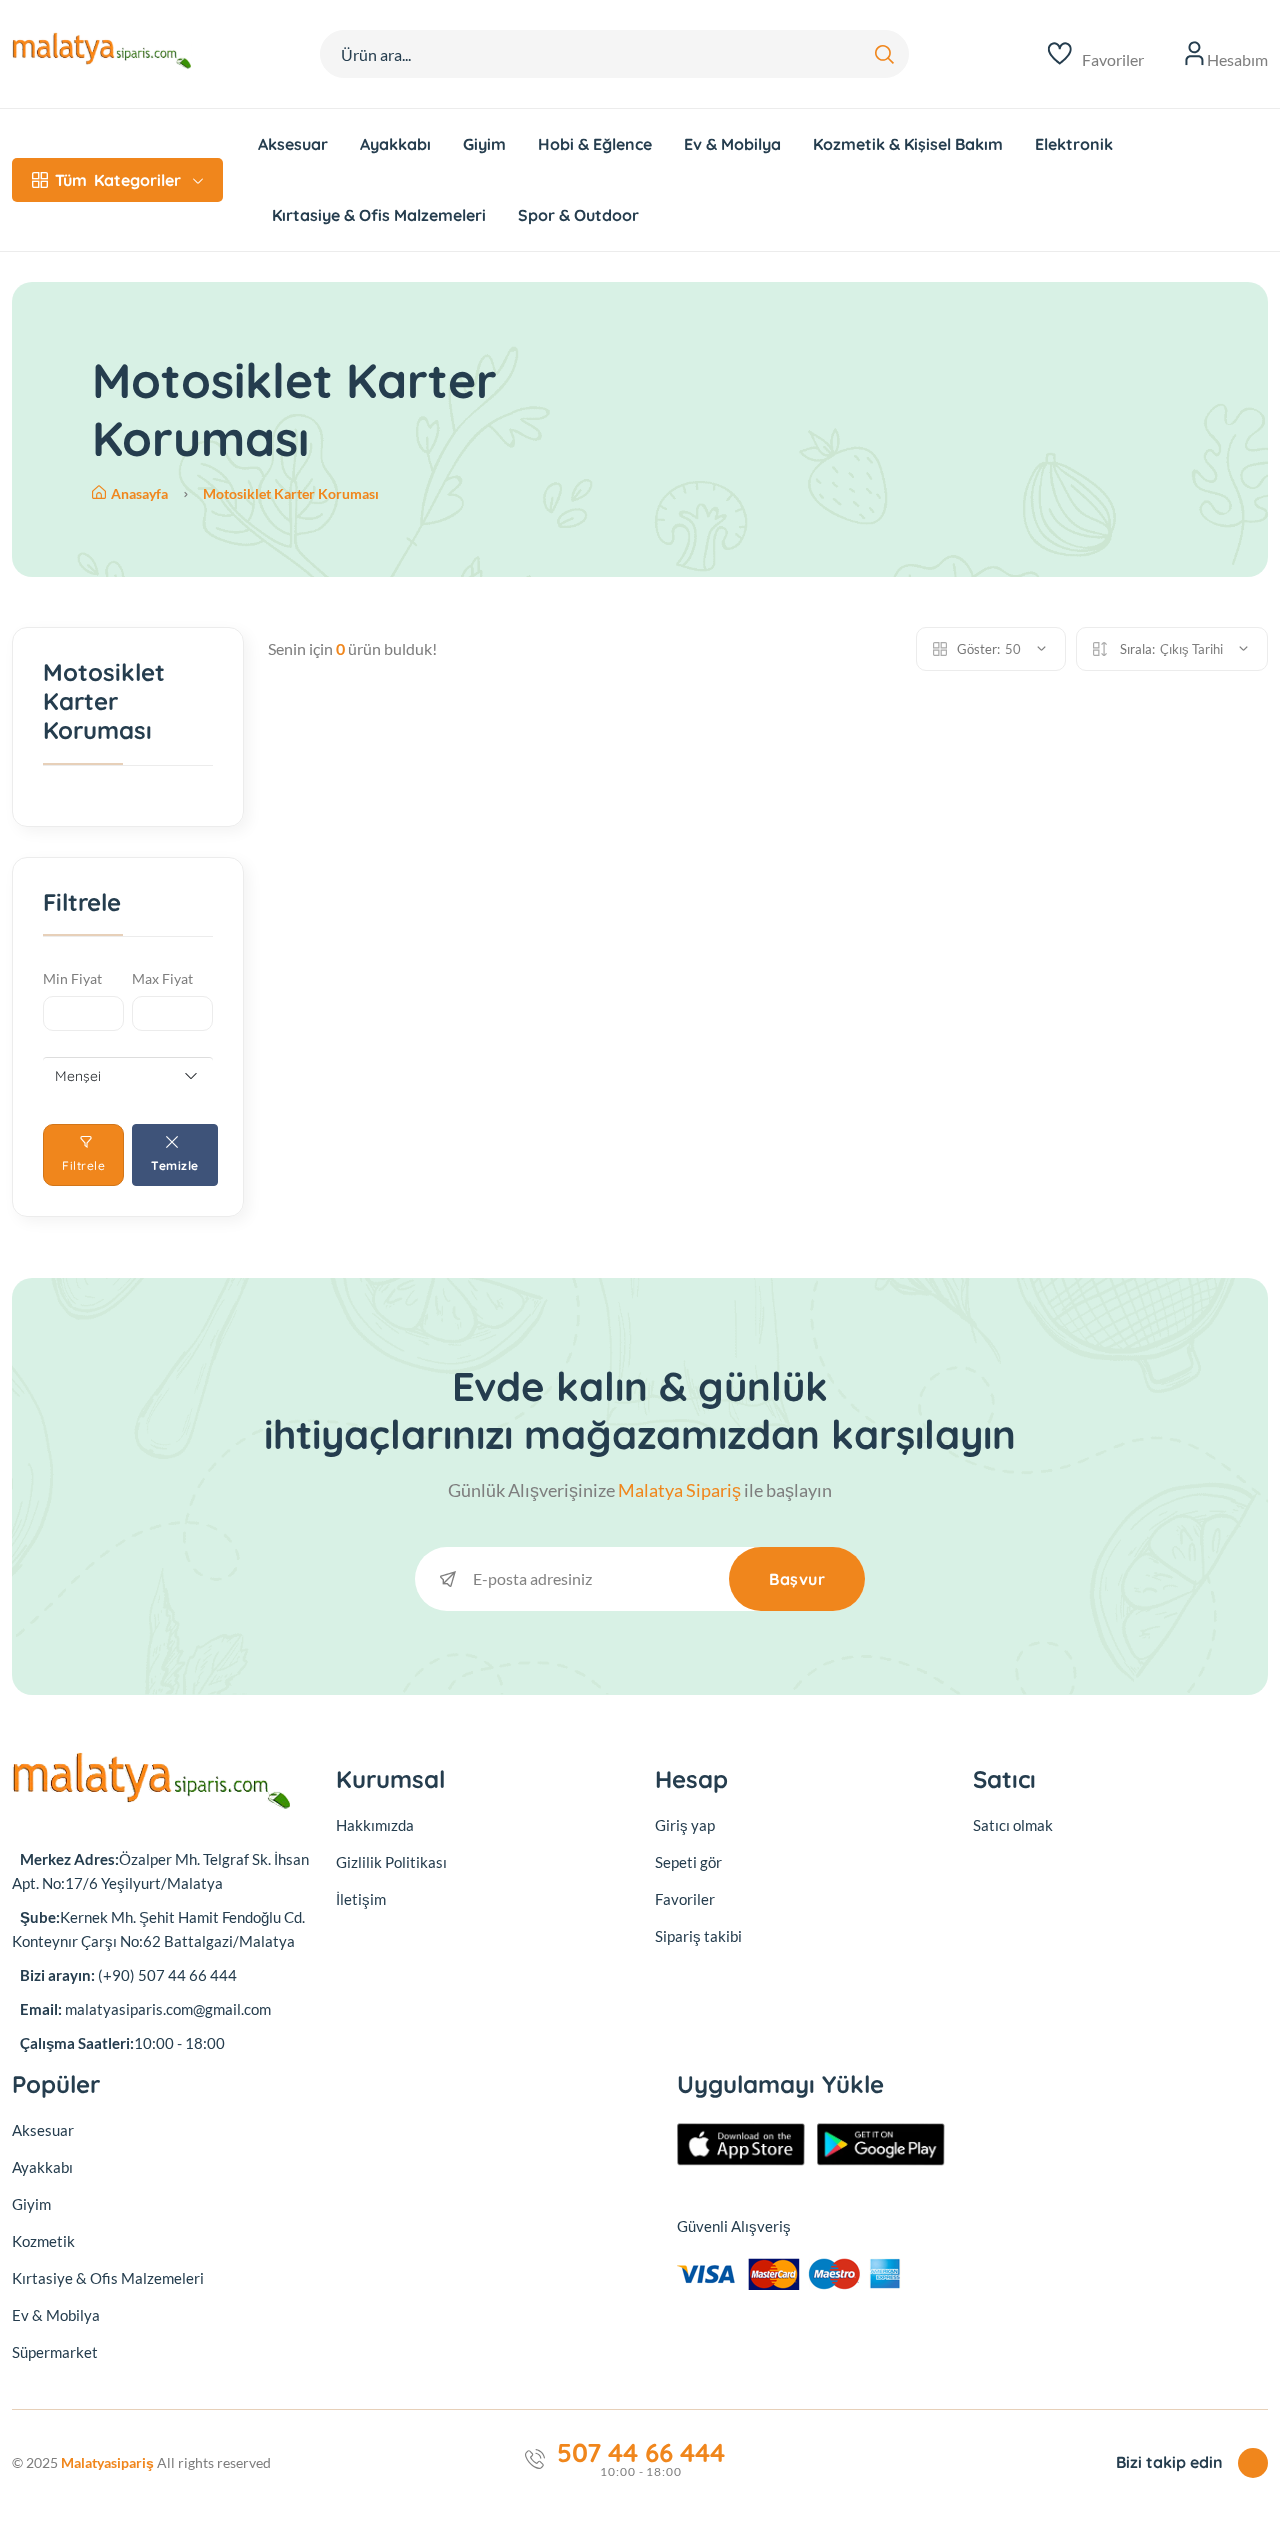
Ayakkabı (395, 144)
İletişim (361, 1899)
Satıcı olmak (1013, 1825)
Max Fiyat (162, 978)
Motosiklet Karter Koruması (291, 493)
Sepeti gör (688, 1862)
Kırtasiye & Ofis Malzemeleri (379, 215)
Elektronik (1074, 144)
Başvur (797, 1579)
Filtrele (83, 1165)
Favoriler (685, 1899)
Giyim (484, 144)
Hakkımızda (375, 1825)
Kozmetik (43, 2241)
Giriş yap (685, 1825)
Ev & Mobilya (732, 144)
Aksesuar (293, 144)
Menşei (78, 1076)
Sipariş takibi (698, 1936)
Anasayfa (141, 493)
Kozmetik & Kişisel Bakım (908, 144)
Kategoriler (118, 180)
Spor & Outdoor (578, 215)
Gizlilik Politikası (391, 1862)
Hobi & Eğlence (595, 144)
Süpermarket (55, 2352)
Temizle (175, 1165)
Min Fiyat (72, 978)
